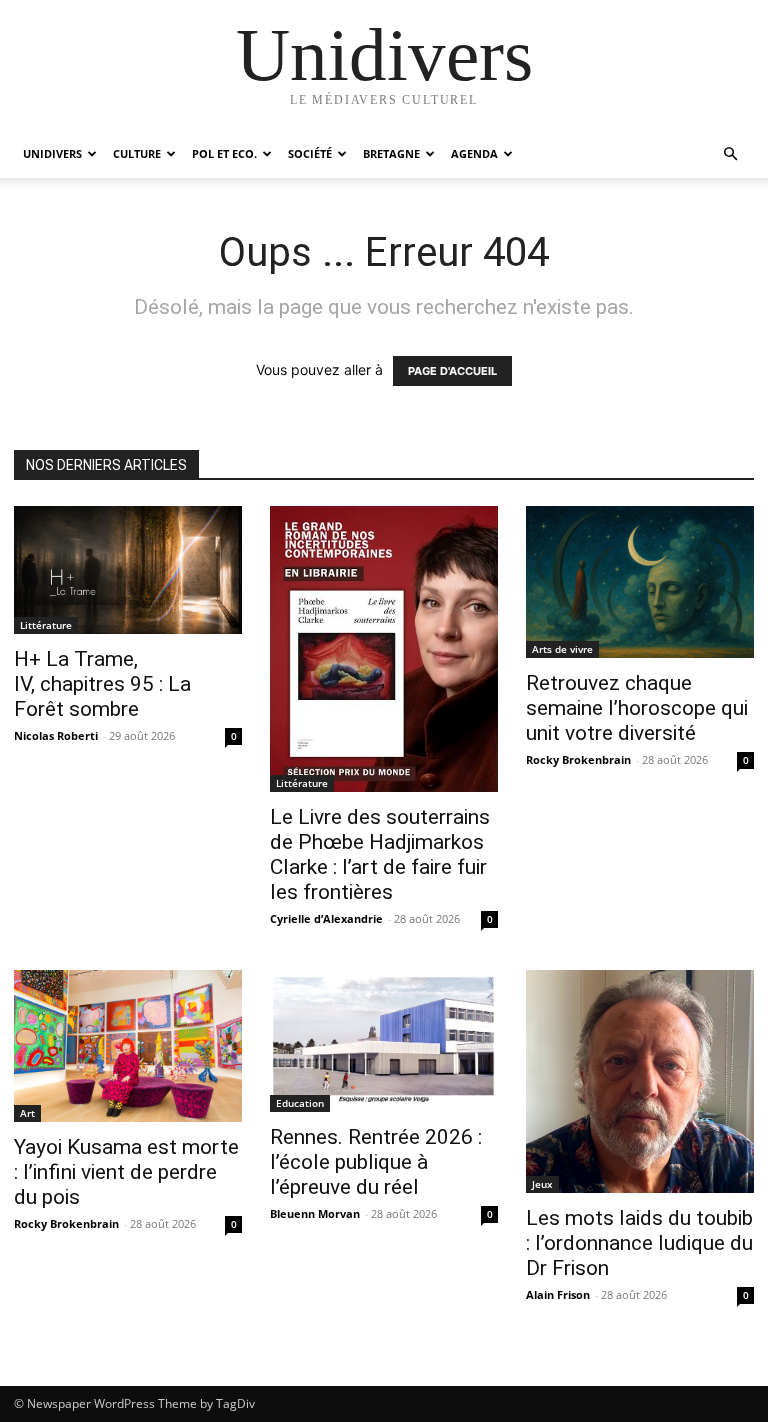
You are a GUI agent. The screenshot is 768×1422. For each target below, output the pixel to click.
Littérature (46, 625)
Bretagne (391, 153)
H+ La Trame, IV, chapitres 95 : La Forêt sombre (102, 684)
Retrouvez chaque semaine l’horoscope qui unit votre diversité (637, 708)
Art (27, 1113)
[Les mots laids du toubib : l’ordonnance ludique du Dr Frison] (640, 1081)
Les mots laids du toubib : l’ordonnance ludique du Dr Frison (639, 1243)
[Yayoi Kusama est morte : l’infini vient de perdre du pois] (128, 1046)
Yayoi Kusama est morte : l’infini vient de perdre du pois (126, 1172)
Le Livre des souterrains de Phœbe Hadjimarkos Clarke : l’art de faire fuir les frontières (380, 854)
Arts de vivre (562, 649)
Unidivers (52, 153)
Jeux (542, 1184)
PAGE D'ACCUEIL (452, 371)
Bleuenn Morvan (315, 1213)
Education (300, 1103)
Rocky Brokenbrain (578, 759)
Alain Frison (558, 1294)
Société (310, 153)
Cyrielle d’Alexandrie (326, 918)
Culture (137, 153)
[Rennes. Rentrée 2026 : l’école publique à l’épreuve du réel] (384, 1040)
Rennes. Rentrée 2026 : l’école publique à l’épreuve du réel (376, 1162)
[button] (730, 154)
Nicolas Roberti (56, 735)
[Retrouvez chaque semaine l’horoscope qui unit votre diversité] (640, 582)
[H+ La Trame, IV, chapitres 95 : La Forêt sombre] (128, 570)
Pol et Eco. (224, 153)
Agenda (474, 153)
